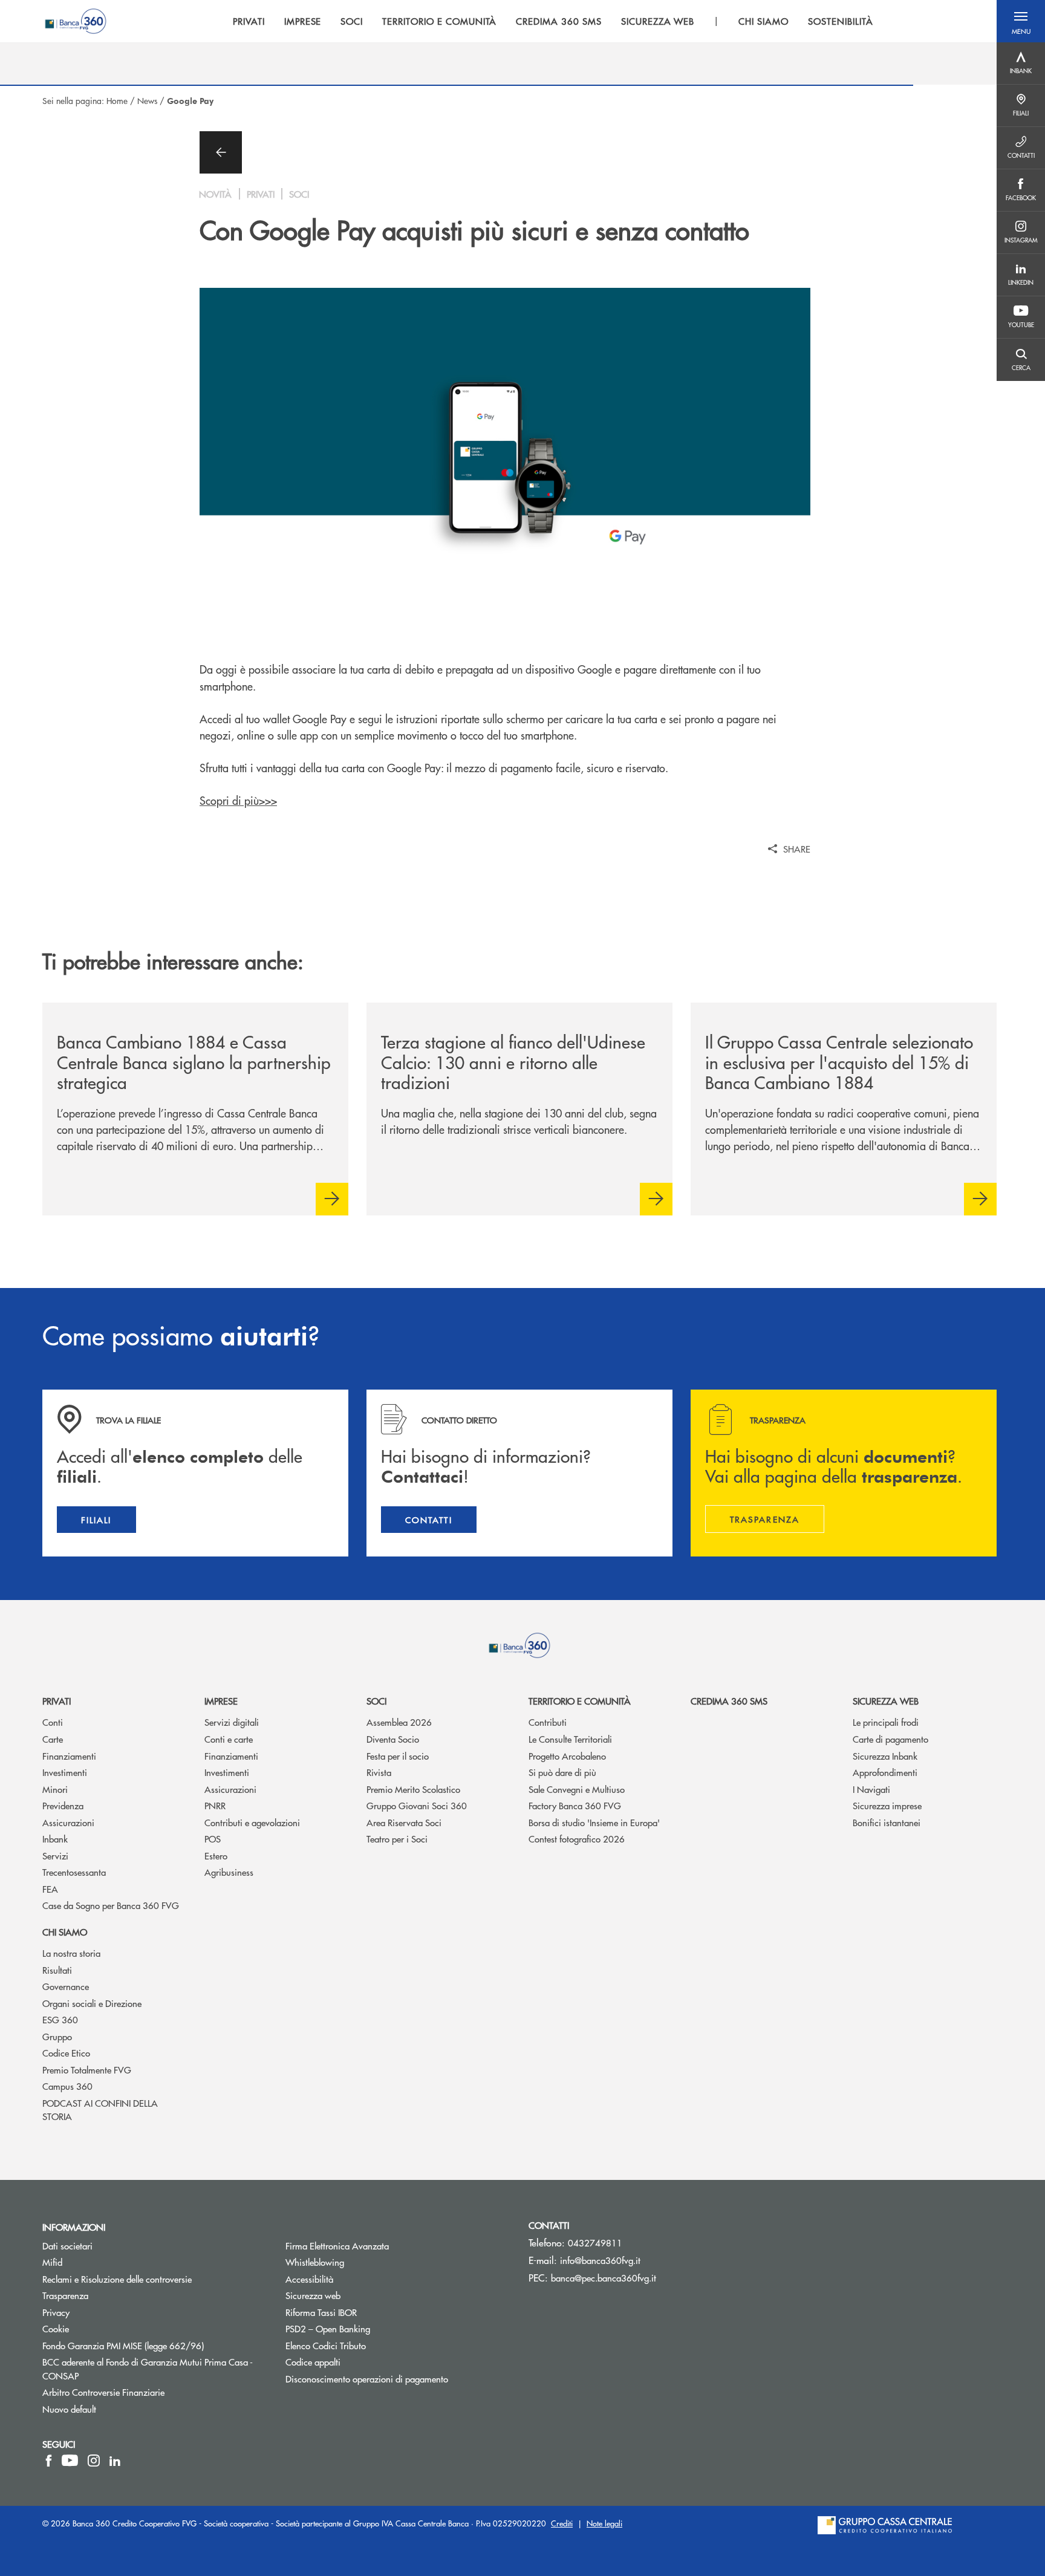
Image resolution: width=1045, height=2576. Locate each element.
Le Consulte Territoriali (570, 1739)
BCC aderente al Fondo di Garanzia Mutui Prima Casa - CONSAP (148, 2369)
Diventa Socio (393, 1739)
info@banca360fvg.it (600, 2260)
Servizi (55, 1856)
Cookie (56, 2328)
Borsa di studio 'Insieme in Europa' (594, 1822)
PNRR (215, 1805)
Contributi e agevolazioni (252, 1822)
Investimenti (65, 1772)
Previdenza (63, 1805)
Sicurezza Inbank (885, 1756)
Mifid (52, 2262)
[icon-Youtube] (70, 2461)
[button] (1021, 21)
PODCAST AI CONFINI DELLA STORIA (100, 2110)
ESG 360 (60, 2019)
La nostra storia (71, 1953)
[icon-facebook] (49, 2461)
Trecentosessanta (74, 1872)
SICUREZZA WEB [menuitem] (658, 21)
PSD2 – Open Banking (373, 2328)
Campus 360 (67, 2086)
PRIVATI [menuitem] (249, 21)
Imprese (221, 1701)
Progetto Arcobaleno (567, 1756)
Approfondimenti (885, 1772)
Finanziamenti (69, 1756)
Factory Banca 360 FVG (575, 1805)
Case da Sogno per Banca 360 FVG (111, 1905)
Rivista (379, 1772)
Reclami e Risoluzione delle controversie (117, 2279)
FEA (50, 1889)
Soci (376, 1701)
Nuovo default (69, 2409)
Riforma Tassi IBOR (367, 2312)
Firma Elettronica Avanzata (337, 2246)
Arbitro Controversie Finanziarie (149, 2392)
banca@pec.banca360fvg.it (604, 2278)
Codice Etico (66, 2053)
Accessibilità (309, 2279)
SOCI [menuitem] (352, 21)
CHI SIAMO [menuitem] (763, 21)
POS (213, 1839)
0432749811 (595, 2243)
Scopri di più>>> (238, 800)
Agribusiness (229, 1872)
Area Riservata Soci (404, 1822)
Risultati (57, 1970)
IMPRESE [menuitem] (303, 21)
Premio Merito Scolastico (413, 1789)
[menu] (553, 21)
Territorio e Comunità (580, 1701)
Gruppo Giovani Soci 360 (417, 1805)
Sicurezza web (886, 1701)
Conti (53, 1722)
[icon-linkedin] (115, 2461)
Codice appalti (313, 2362)
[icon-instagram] (94, 2461)
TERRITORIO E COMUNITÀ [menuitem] (439, 21)
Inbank (55, 1839)
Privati (57, 1701)
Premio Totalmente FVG (87, 2070)
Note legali (604, 2523)
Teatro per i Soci (397, 1839)
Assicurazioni (68, 1822)
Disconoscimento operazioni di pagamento (367, 2379)
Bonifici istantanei (887, 1822)
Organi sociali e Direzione (92, 2003)
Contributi (548, 1722)
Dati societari (67, 2246)
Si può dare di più (562, 1772)
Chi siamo (65, 1932)
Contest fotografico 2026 (577, 1839)
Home (117, 100)
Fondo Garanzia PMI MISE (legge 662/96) (155, 2345)
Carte (53, 1739)
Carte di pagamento (890, 1739)
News (147, 100)
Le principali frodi (886, 1722)
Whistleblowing (360, 2262)
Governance (66, 1986)
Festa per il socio (398, 1756)
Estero (216, 1856)
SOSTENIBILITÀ (840, 21)
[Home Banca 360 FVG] (76, 21)
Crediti (562, 2523)
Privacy (56, 2312)
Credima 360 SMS (729, 1701)
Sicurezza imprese (887, 1805)
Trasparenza (65, 2295)
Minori (55, 1789)
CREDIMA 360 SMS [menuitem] (558, 21)
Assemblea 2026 (399, 1722)
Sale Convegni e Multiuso (577, 1789)
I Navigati (871, 1789)
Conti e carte (229, 1739)
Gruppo (57, 2036)
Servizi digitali (232, 1722)
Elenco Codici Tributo (371, 2345)
